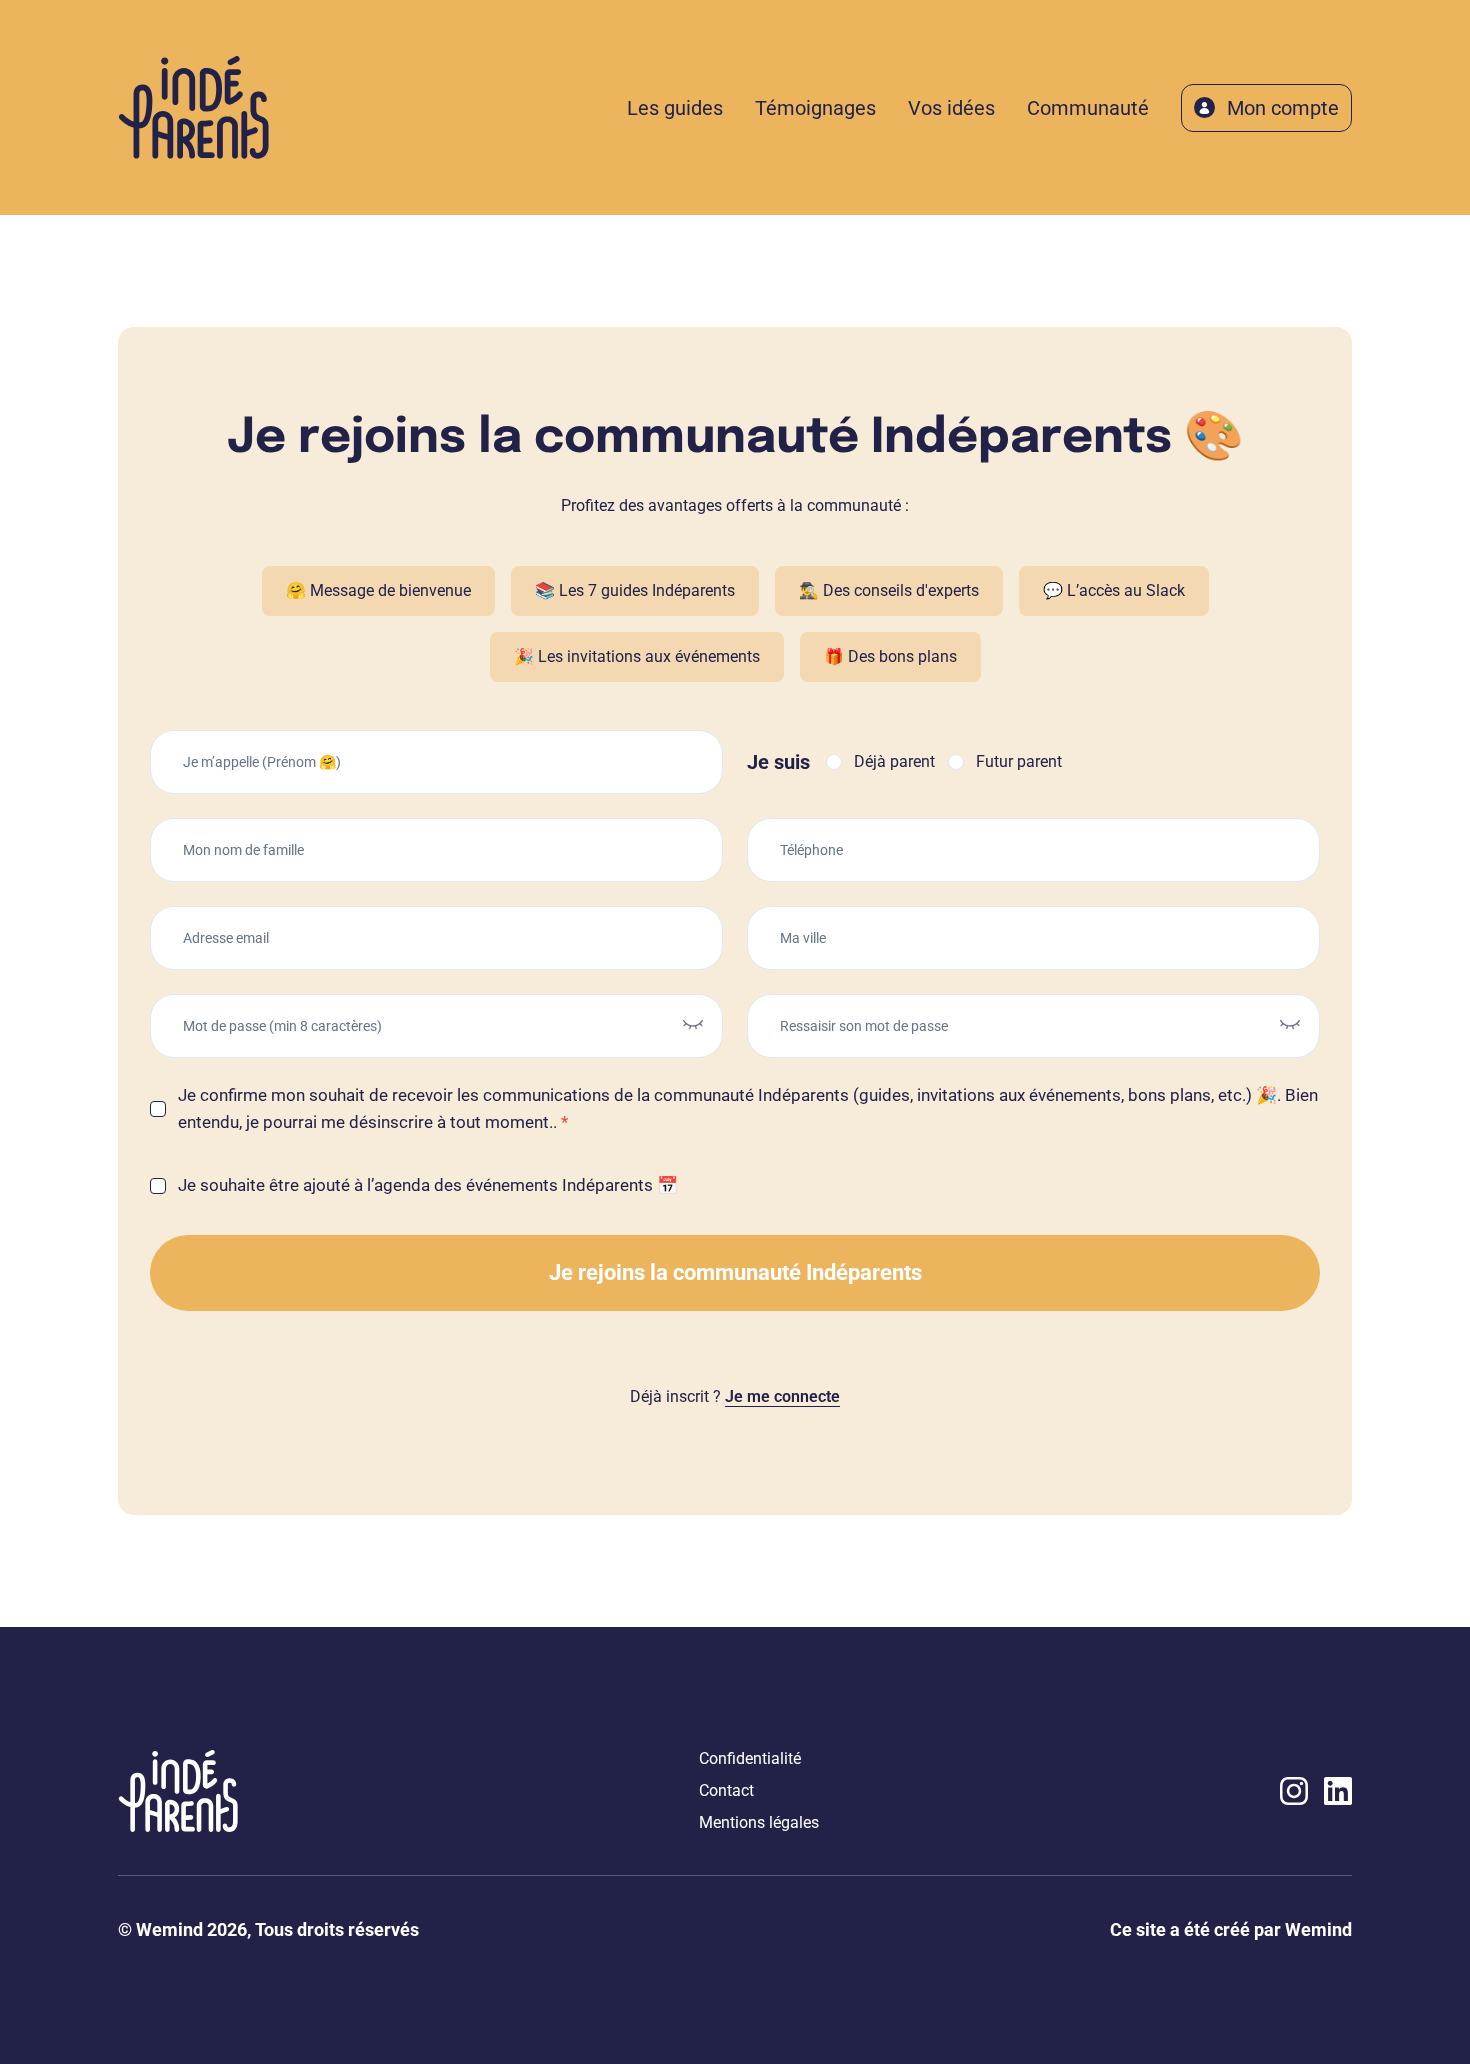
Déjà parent (894, 762)
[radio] (834, 762)
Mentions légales (759, 1822)
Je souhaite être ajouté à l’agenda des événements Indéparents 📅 (428, 1185)
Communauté (1088, 108)
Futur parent (1019, 762)
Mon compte (1283, 108)
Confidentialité (750, 1758)
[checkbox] (158, 1109)
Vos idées (951, 108)
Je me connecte (782, 1396)
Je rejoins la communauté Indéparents (735, 1272)
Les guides (675, 108)
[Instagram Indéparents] (1294, 1791)
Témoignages (815, 108)
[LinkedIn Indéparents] (1338, 1791)
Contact (726, 1790)
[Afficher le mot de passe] (693, 1022)
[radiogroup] (944, 762)
